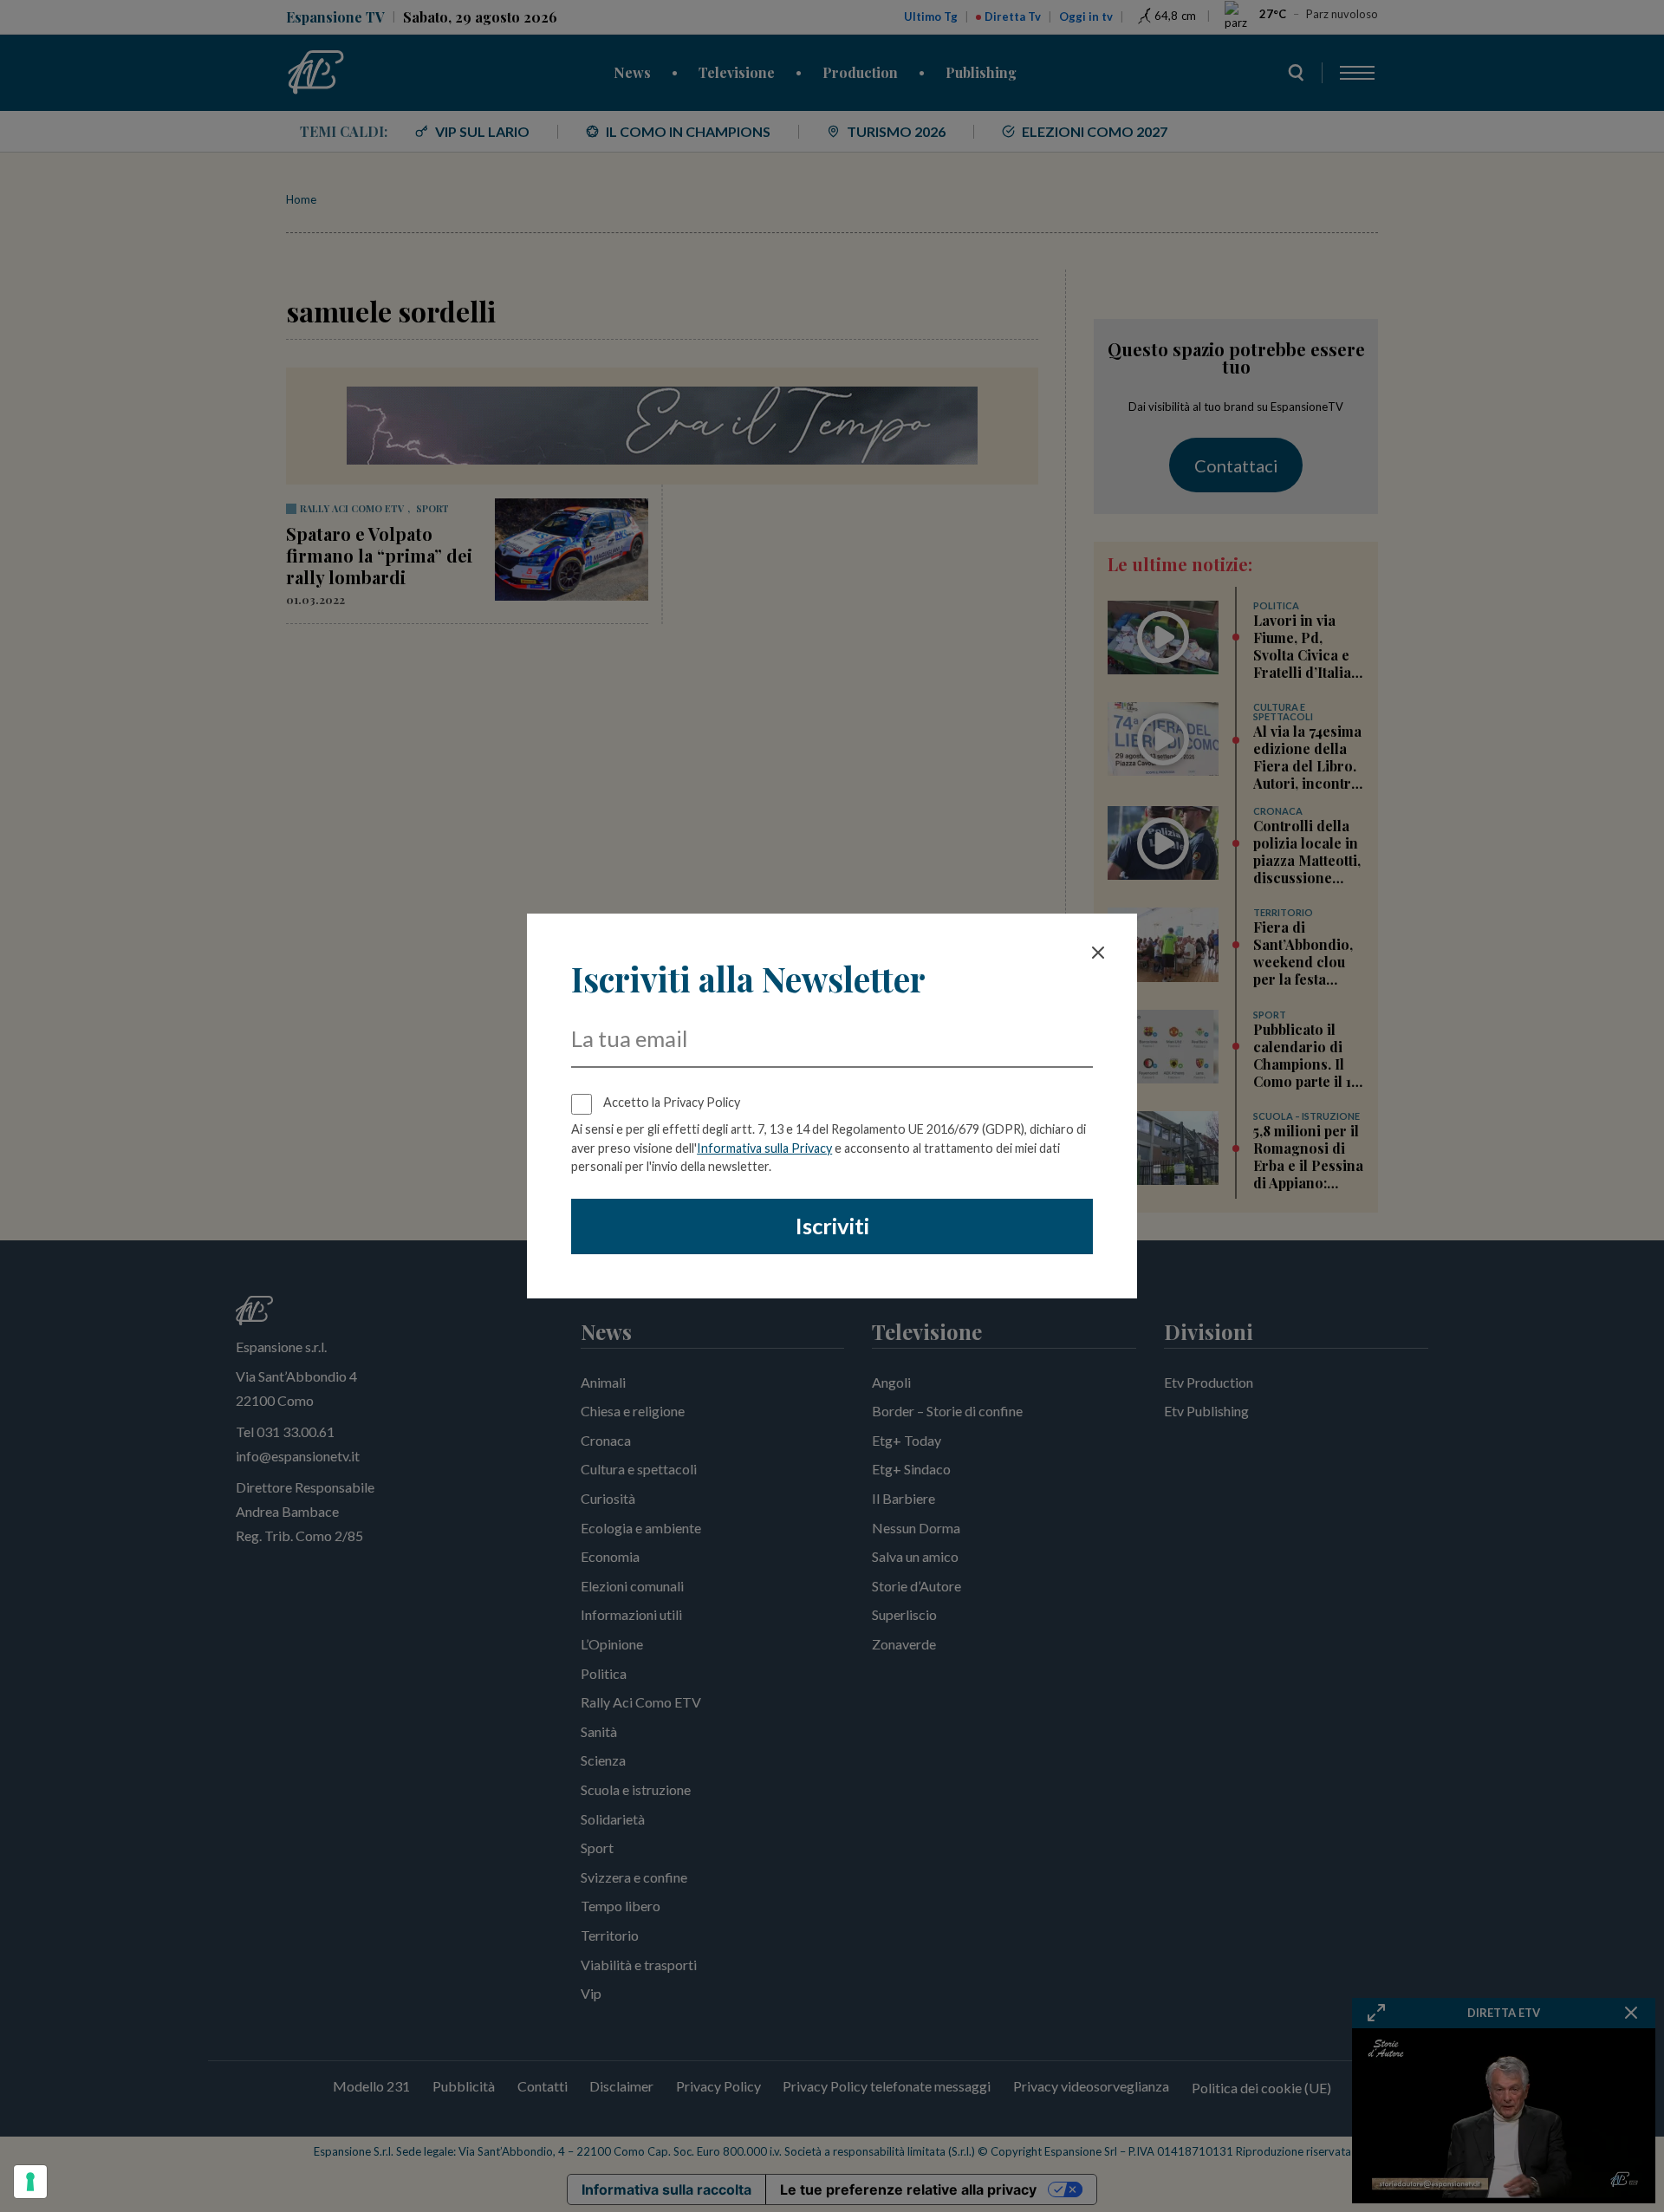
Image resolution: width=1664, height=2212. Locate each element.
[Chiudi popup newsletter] (1098, 953)
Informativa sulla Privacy (764, 1148)
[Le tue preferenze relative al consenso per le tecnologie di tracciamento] (30, 2182)
